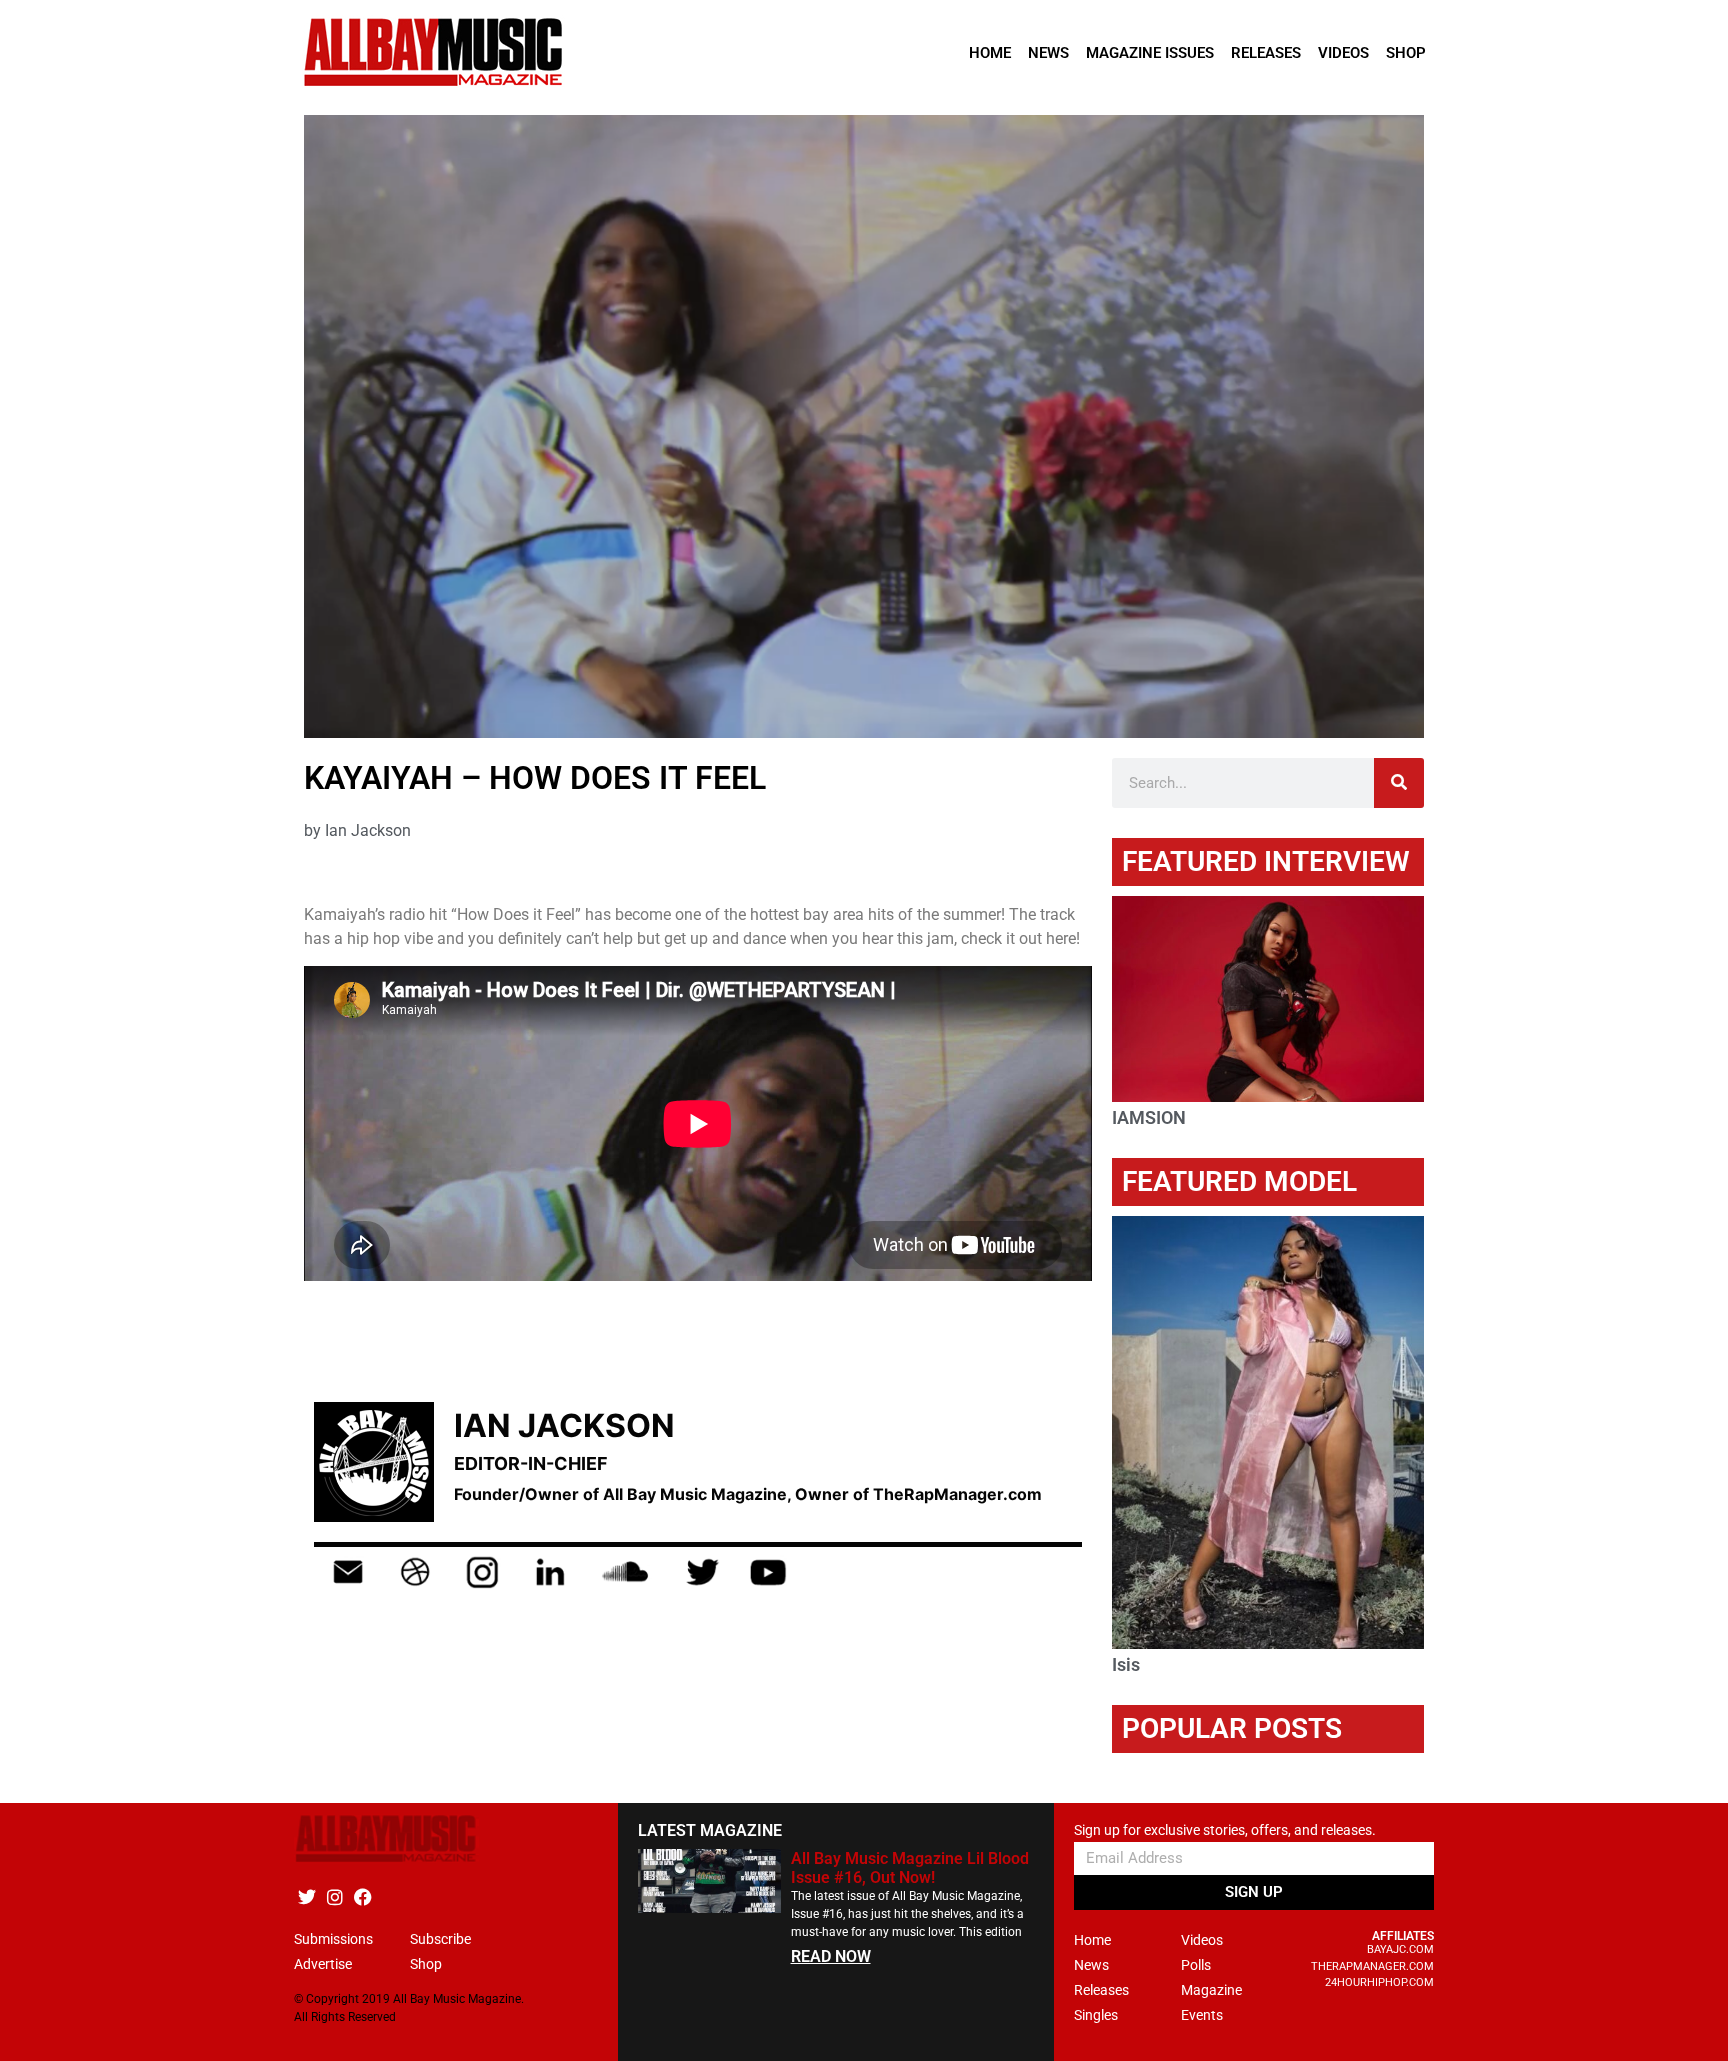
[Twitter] (306, 1896)
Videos (1343, 53)
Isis (1126, 1664)
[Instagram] (334, 1896)
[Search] (1399, 783)
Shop (1406, 53)
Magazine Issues (1150, 53)
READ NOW (831, 1956)
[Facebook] (362, 1896)
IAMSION (1149, 1117)
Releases (1266, 53)
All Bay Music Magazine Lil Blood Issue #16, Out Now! (910, 1868)
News (1048, 53)
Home (990, 53)
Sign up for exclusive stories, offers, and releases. (1225, 1830)
